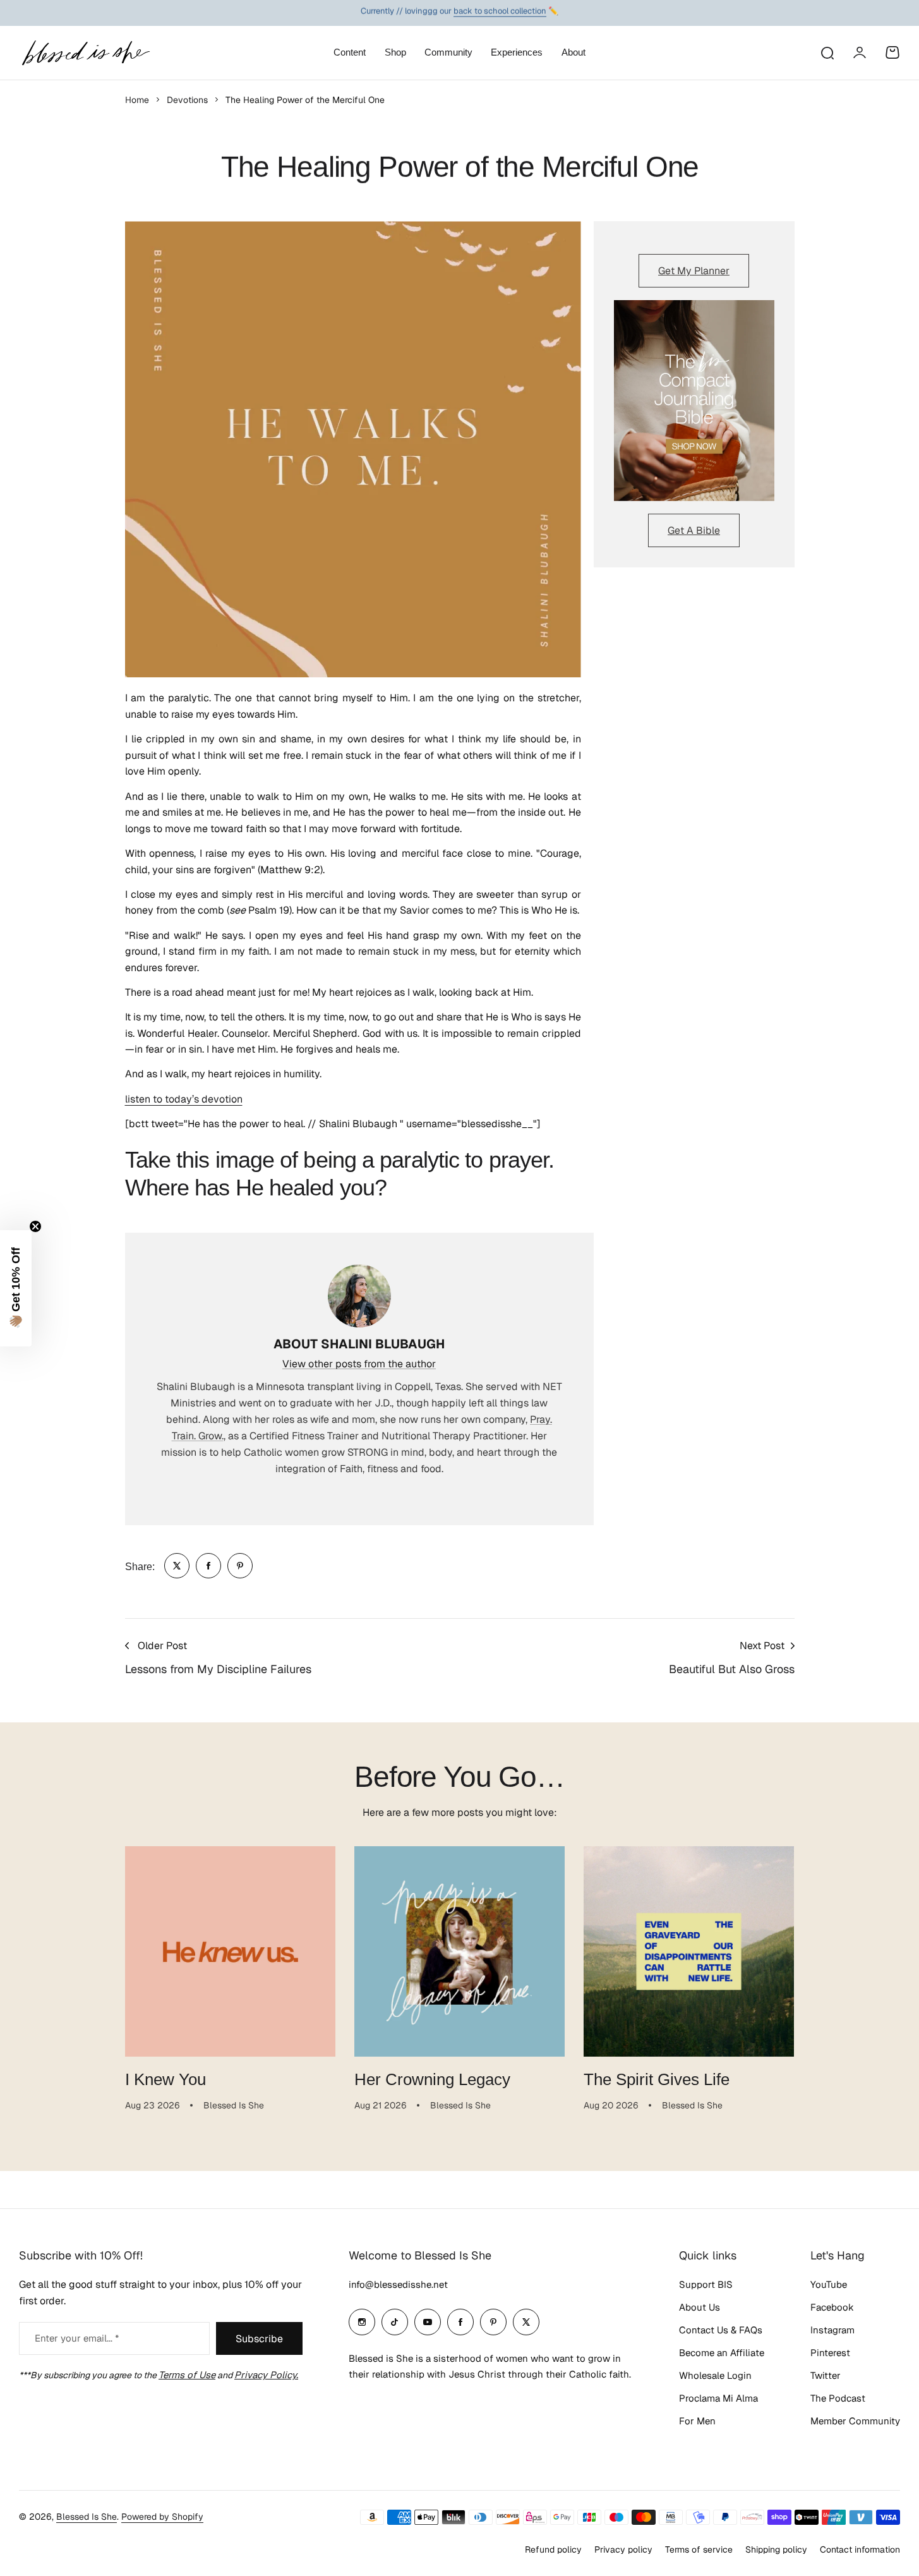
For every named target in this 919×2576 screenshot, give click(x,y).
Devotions (187, 100)
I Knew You (165, 2079)
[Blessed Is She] (85, 53)
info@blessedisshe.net (398, 2284)
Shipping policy (776, 2549)
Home (137, 100)
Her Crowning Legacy (432, 2079)
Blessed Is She (87, 2517)
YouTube (829, 2284)
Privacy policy (623, 2549)
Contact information (860, 2549)
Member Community (855, 2421)
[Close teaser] (35, 1226)
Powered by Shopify (162, 2517)
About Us (700, 2307)
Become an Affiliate (722, 2353)
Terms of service (699, 2549)
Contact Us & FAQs (721, 2330)
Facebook (832, 2307)
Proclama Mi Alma (718, 2398)
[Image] (694, 401)
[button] (16, 1288)
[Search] (827, 52)
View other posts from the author (359, 1364)
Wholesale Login (715, 2375)
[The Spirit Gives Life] (689, 1951)
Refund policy (553, 2549)
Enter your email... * (77, 2338)
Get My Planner (694, 271)
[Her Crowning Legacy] (459, 1951)
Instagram (832, 2330)
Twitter (826, 2375)
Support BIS (706, 2284)
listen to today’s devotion (184, 1099)
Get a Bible (694, 530)
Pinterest (830, 2353)
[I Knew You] (230, 1951)
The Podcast (838, 2398)
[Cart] (892, 52)
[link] (177, 1566)
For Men (697, 2421)
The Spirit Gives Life (657, 2079)
